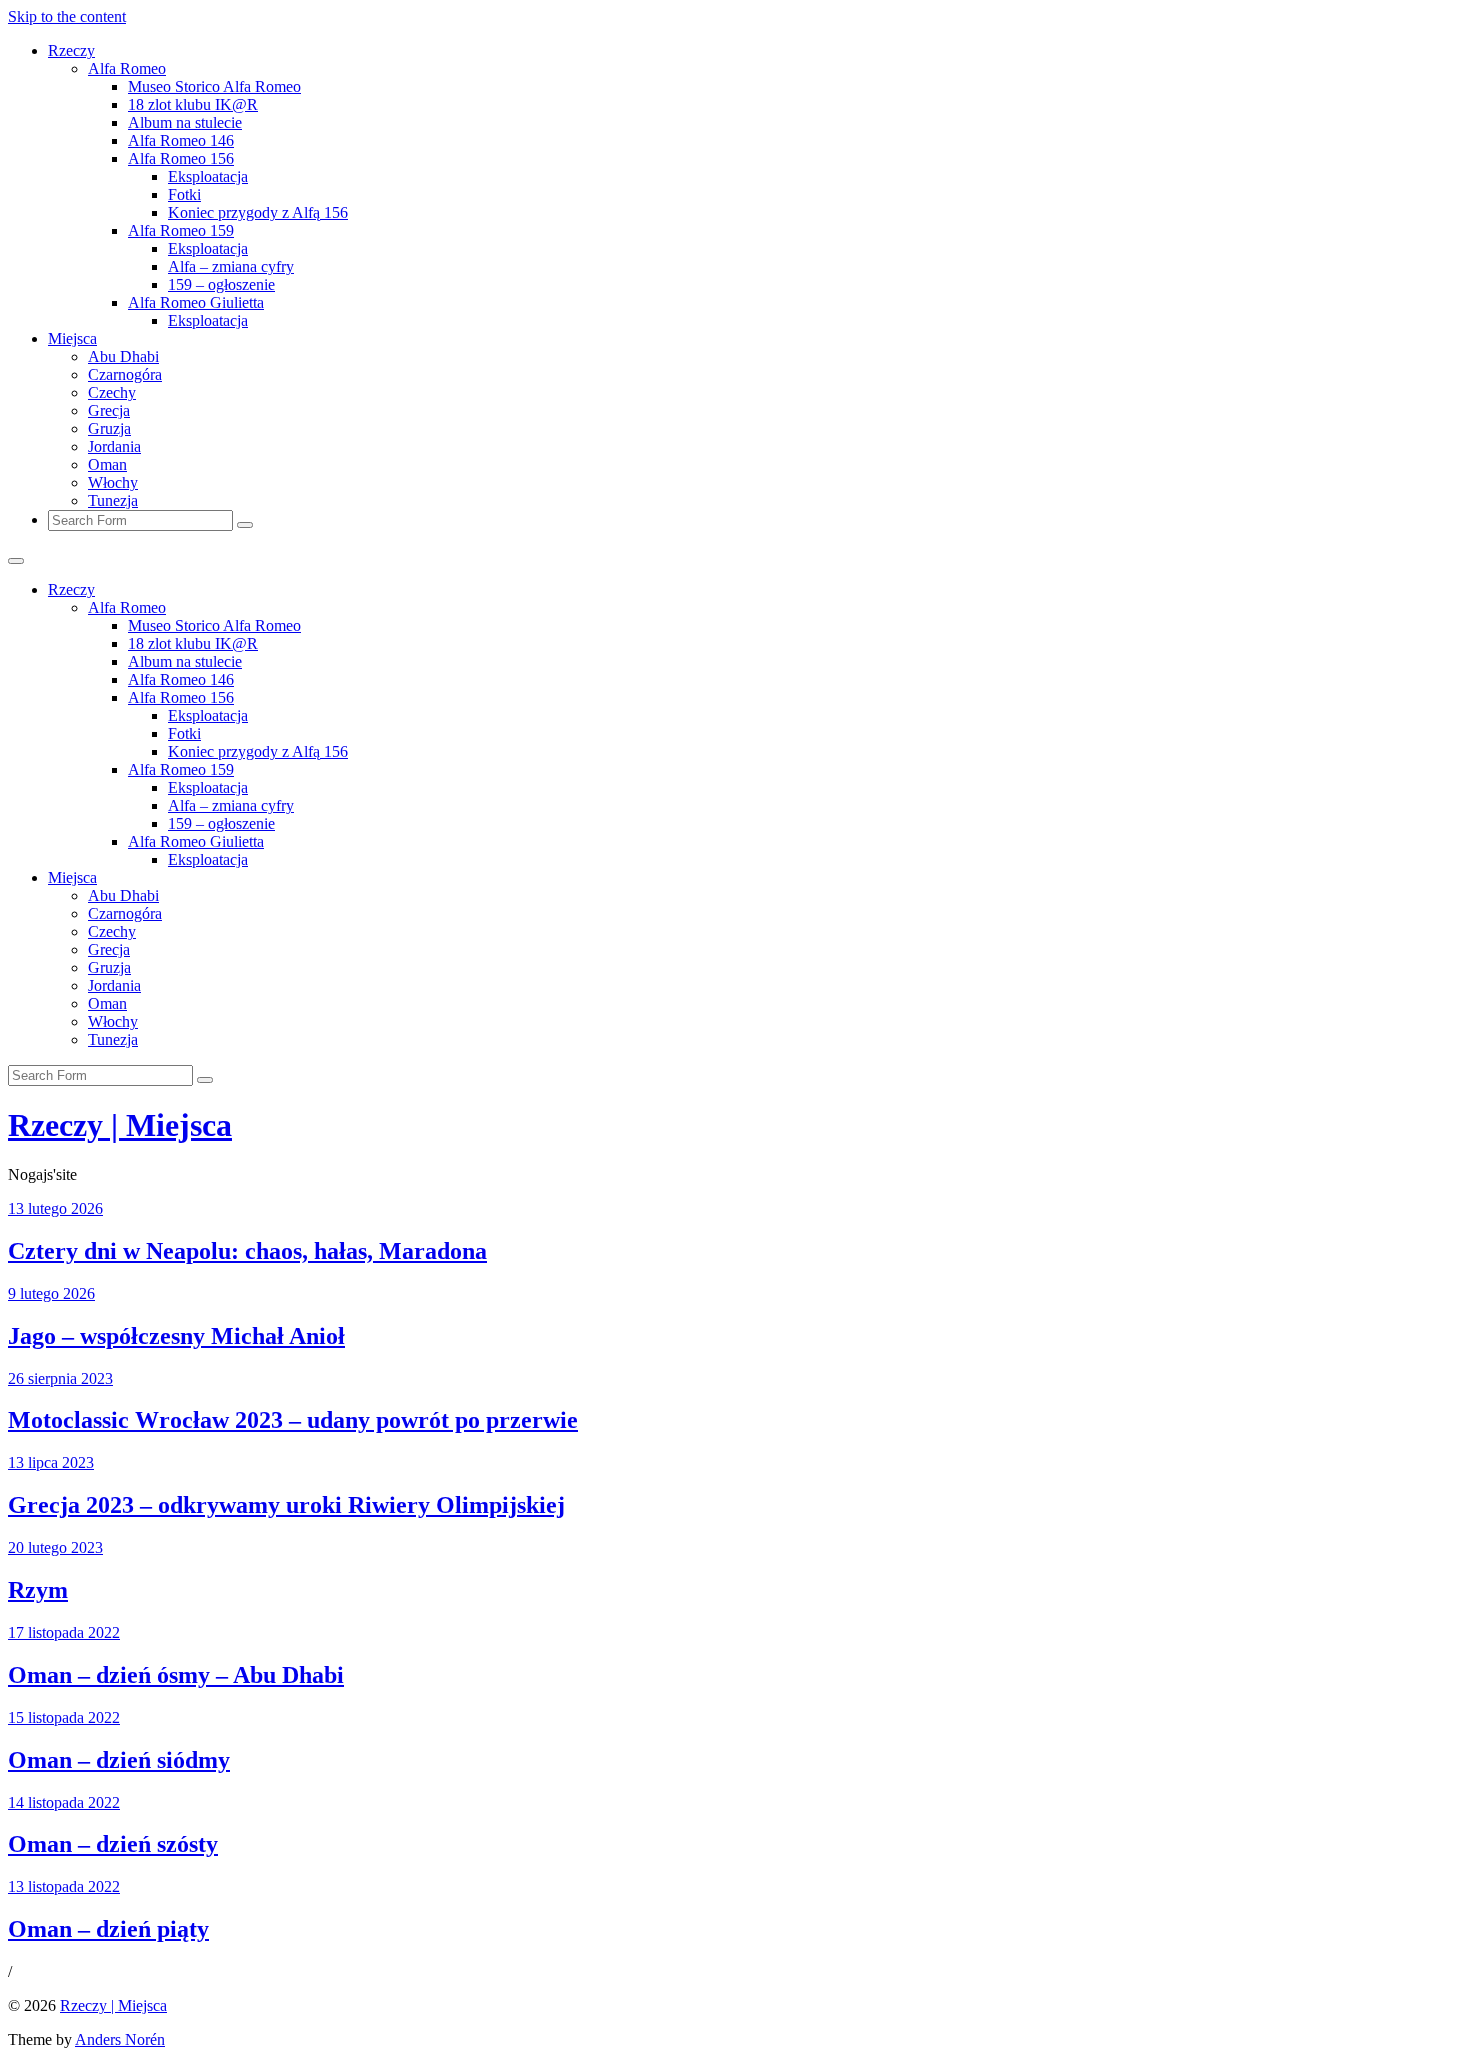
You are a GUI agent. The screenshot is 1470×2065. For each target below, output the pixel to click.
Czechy (112, 392)
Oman (107, 464)
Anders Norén (120, 2039)
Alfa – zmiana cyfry (231, 266)
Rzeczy (71, 50)
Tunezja (113, 500)
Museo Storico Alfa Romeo (214, 86)
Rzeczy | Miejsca (120, 1125)
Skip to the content (67, 16)
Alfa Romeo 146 (181, 140)
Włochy (113, 482)
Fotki (184, 194)
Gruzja (109, 428)
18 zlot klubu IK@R (193, 104)
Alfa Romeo (127, 68)
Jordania (114, 446)
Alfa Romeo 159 (181, 230)
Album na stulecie (185, 122)
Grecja (109, 410)
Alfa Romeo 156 (181, 158)
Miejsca (72, 338)
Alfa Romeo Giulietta (196, 302)
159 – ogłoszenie (221, 284)
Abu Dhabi (123, 356)
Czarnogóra (125, 374)
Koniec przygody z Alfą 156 (258, 212)
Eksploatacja (208, 176)
